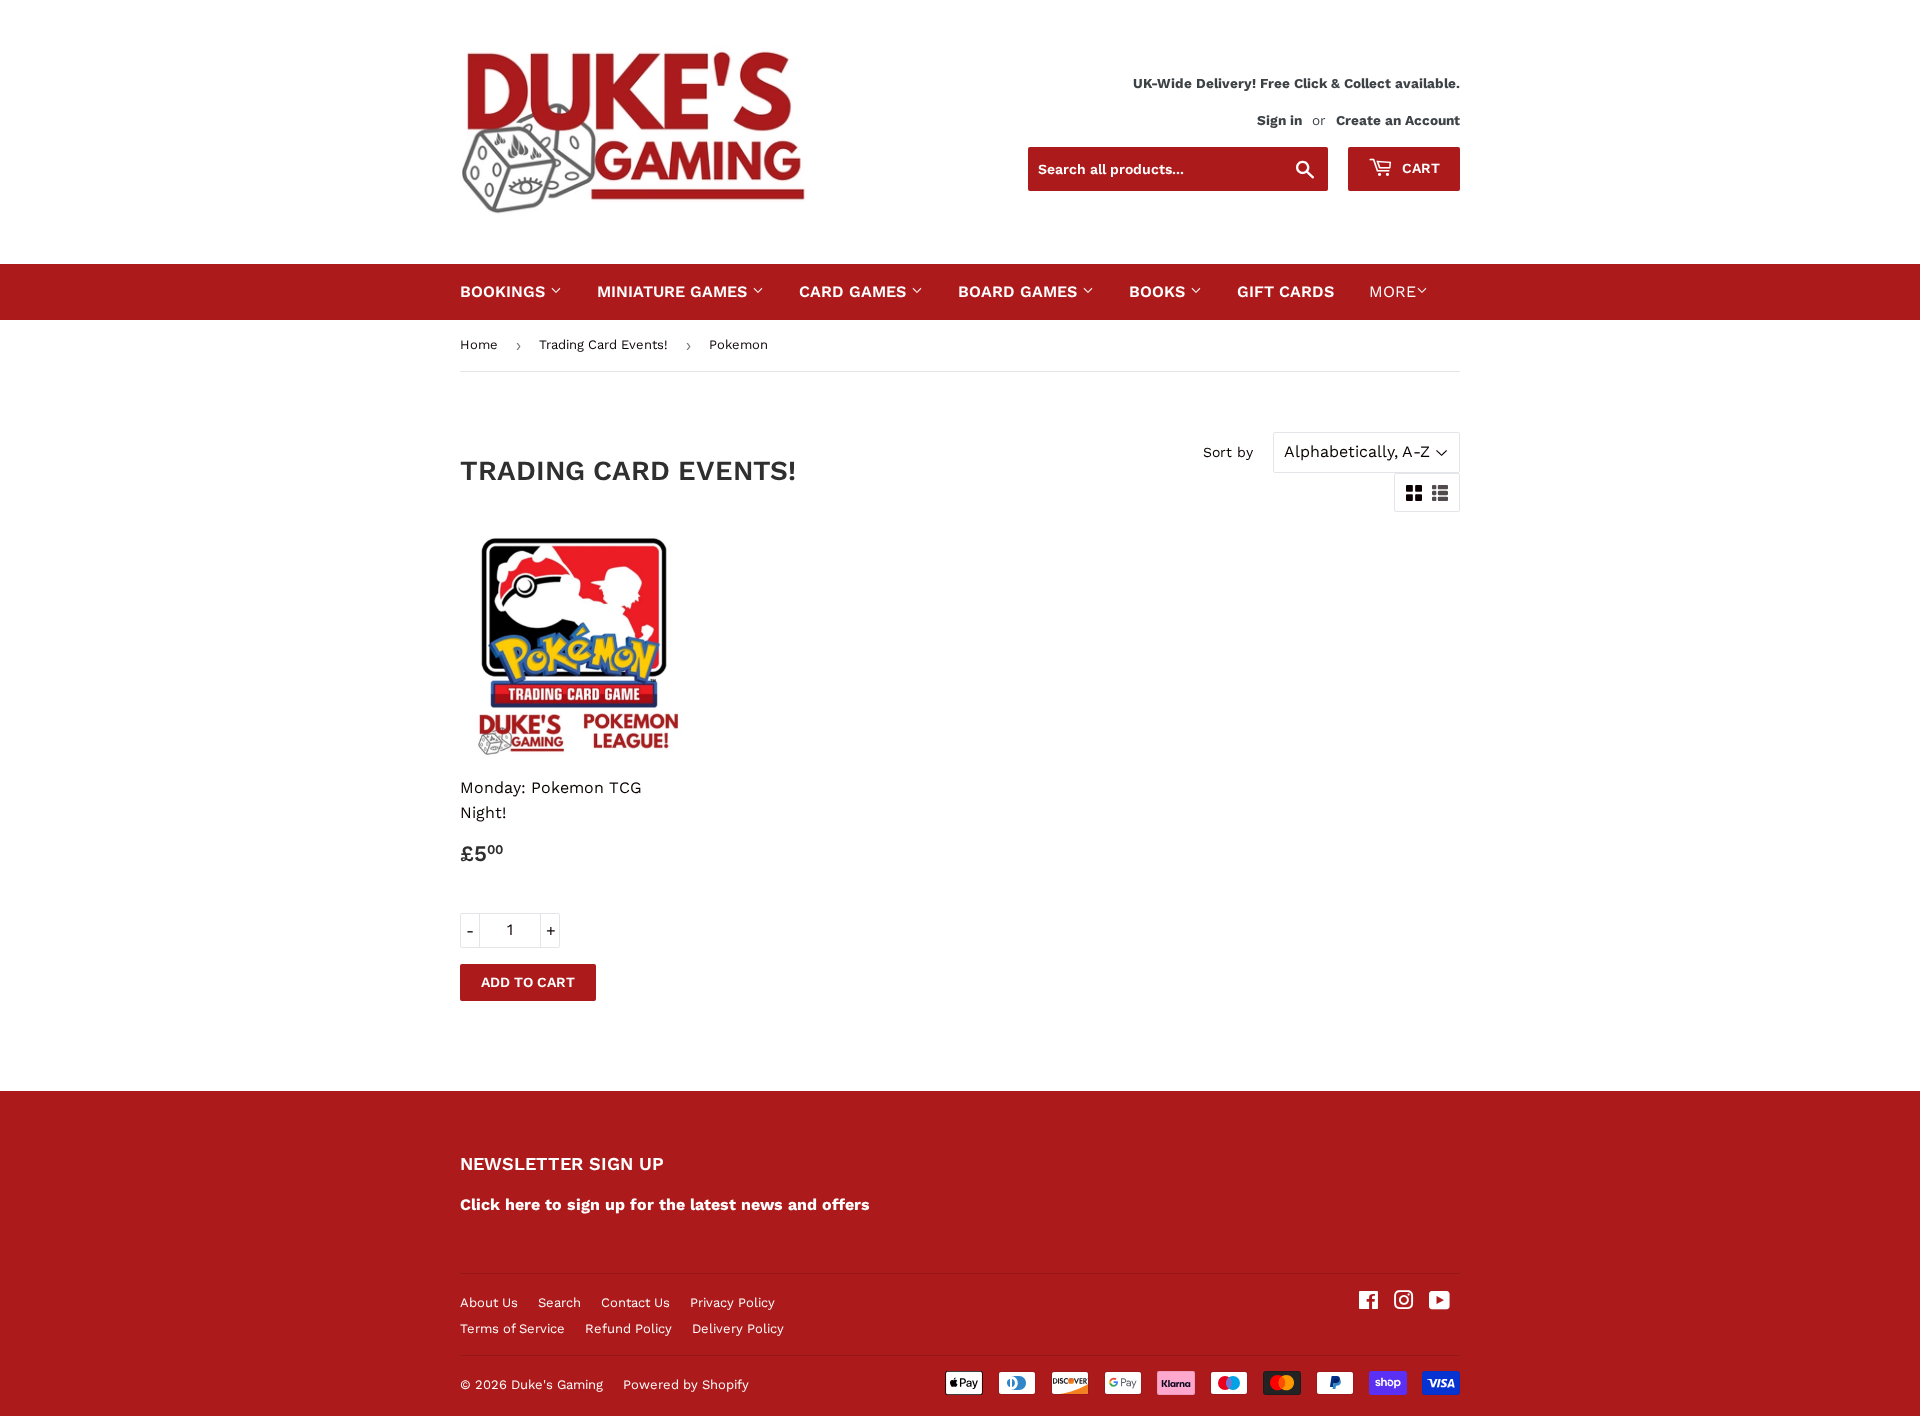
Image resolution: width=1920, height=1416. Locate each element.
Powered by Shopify (686, 1384)
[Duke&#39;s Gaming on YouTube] (1439, 1302)
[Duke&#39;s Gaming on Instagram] (1404, 1302)
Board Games (1020, 291)
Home (479, 344)
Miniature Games (674, 291)
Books (1159, 291)
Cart (1419, 168)
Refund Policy (628, 1328)
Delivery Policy (738, 1328)
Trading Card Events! (603, 344)
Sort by (1228, 452)
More (1392, 291)
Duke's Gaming (557, 1384)
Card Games (855, 291)
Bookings (505, 291)
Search (559, 1302)
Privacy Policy (732, 1302)
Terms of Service (512, 1328)
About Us (489, 1302)
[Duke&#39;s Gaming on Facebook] (1368, 1302)
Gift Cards (1285, 291)
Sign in (1279, 120)
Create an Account (1398, 120)
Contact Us (635, 1302)
